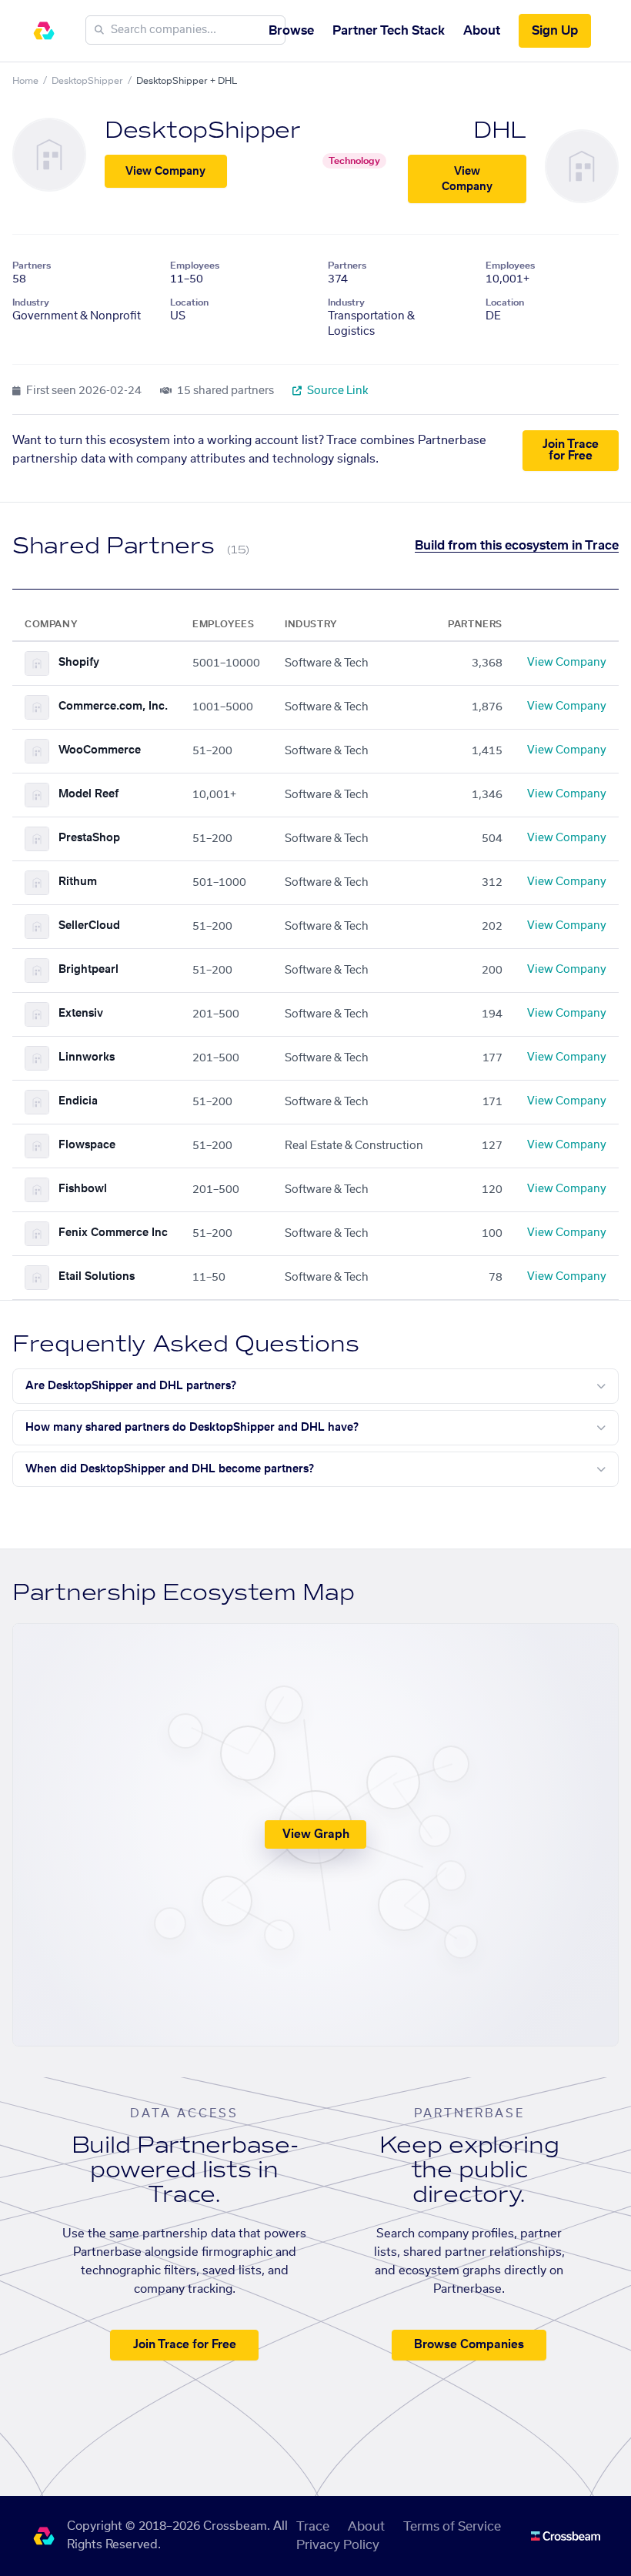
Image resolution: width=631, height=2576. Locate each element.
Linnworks (87, 1057)
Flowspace (87, 1145)
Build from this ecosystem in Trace (517, 546)
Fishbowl (83, 1189)
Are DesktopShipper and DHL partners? (131, 1386)
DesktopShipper (87, 81)
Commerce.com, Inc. (113, 707)
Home (25, 81)
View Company (165, 172)
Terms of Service (452, 2527)
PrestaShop (89, 838)
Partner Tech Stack (389, 31)
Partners (32, 266)
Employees (195, 266)
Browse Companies (469, 2345)
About (482, 31)
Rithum (78, 882)
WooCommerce (100, 750)
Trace (313, 2527)
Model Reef (88, 794)
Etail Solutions (97, 1277)
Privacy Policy (338, 2545)
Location (189, 302)
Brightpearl (88, 970)
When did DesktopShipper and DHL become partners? (170, 1469)
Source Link (337, 391)
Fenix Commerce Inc (113, 1233)
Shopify (79, 663)
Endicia (78, 1101)
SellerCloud (89, 926)
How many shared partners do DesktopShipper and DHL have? (192, 1428)
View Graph (316, 1834)
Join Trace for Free (571, 450)
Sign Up (555, 31)
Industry (31, 302)
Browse (291, 31)
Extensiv (81, 1014)
